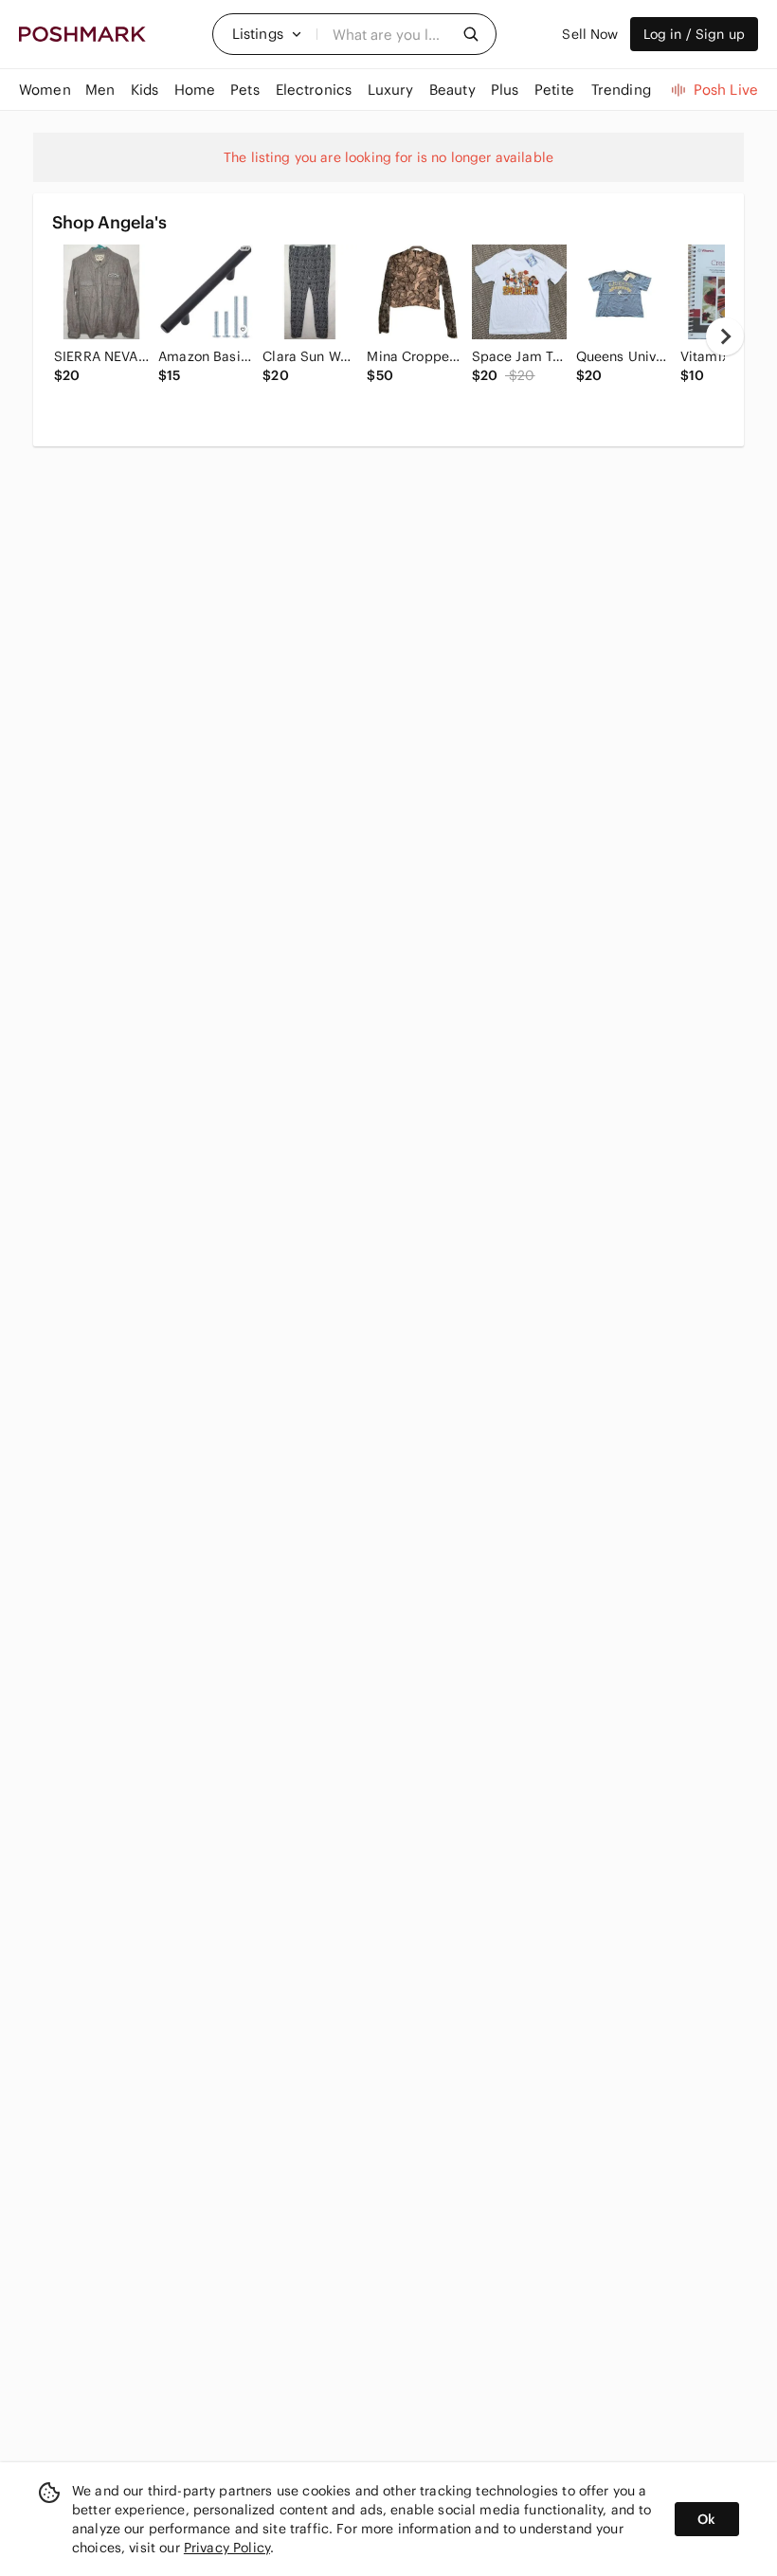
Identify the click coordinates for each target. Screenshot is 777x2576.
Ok (706, 2519)
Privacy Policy (227, 2548)
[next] (725, 336)
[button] (267, 34)
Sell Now (590, 34)
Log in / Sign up (694, 34)
